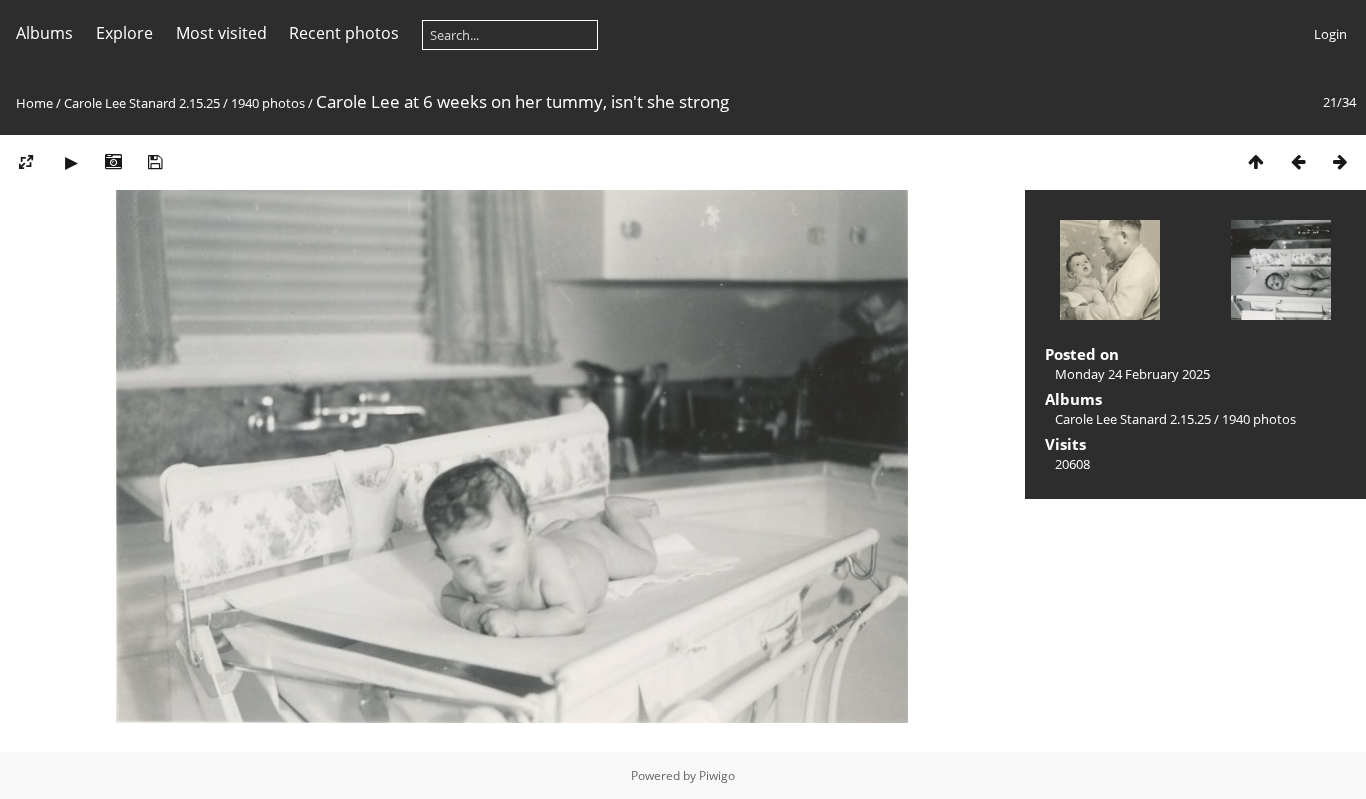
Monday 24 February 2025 (1132, 374)
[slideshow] (71, 161)
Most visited (221, 33)
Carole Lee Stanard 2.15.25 (142, 103)
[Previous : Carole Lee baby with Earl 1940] (1298, 161)
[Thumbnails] (1256, 161)
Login (1330, 34)
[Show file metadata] (113, 161)
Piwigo (717, 775)
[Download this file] (155, 161)
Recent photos (344, 33)
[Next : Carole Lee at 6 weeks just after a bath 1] (1340, 161)
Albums (44, 33)
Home (34, 103)
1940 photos (268, 103)
